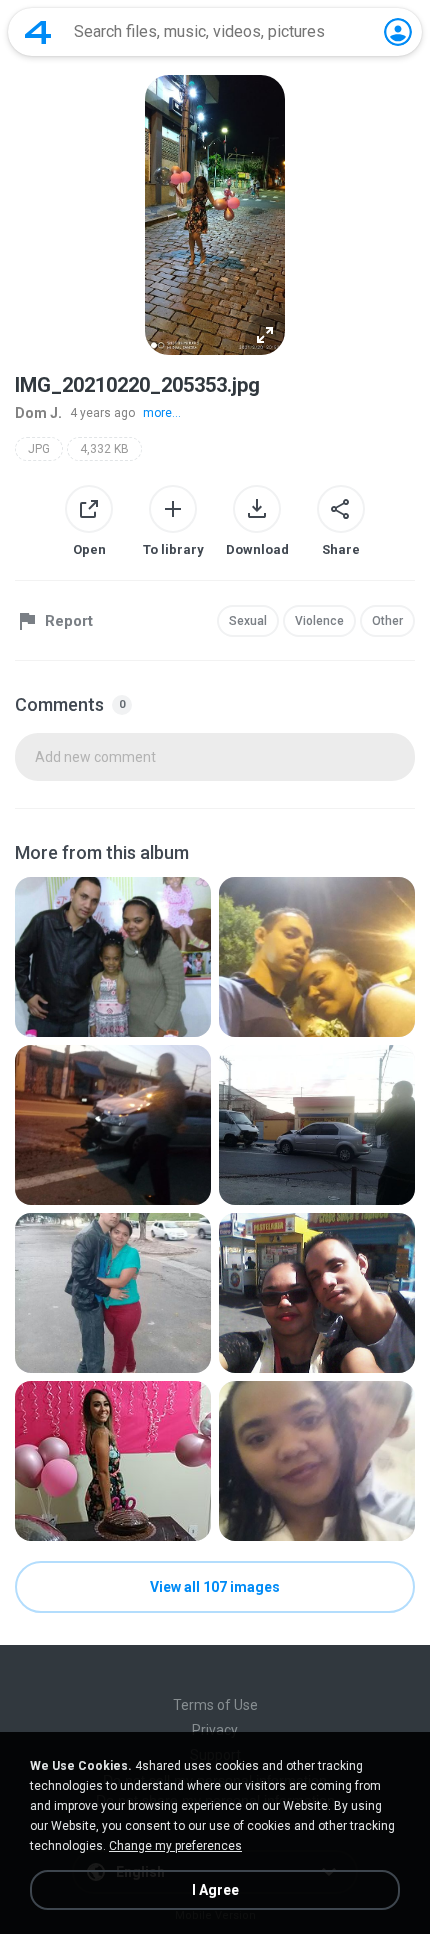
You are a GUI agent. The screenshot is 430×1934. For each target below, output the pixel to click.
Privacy (215, 1730)
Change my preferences (175, 1846)
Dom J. (38, 413)
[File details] (113, 957)
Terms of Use (215, 1705)
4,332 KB (104, 449)
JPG (39, 449)
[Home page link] (38, 32)
